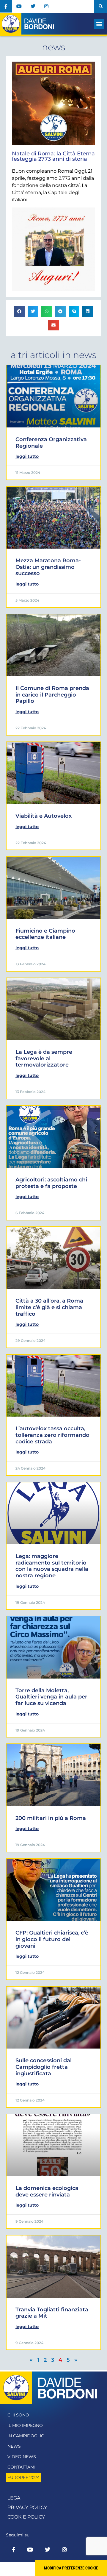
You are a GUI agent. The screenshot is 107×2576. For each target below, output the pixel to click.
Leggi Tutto (27, 456)
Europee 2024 (23, 2477)
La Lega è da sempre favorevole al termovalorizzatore (44, 1058)
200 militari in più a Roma (51, 1818)
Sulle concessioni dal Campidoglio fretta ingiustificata (44, 2067)
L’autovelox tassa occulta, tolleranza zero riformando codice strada (52, 1435)
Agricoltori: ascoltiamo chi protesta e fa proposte (51, 1183)
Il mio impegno (25, 2425)
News (14, 2446)
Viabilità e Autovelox (44, 816)
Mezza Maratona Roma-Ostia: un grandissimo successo (48, 567)
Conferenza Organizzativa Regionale (51, 443)
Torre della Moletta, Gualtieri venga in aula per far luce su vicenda (51, 1697)
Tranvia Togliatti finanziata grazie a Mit (52, 2313)
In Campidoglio (26, 2436)
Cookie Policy (26, 2517)
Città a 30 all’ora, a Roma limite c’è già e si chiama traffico (49, 1307)
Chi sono (18, 2415)
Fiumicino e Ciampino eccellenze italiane (45, 934)
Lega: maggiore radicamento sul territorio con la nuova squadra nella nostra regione (52, 1566)
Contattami (21, 2467)
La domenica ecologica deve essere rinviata (47, 2191)
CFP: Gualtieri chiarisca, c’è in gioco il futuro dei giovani (52, 1939)
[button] (100, 7)
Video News (22, 2457)
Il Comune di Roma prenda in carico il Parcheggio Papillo (52, 695)
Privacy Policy (27, 2507)
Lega (14, 2498)
